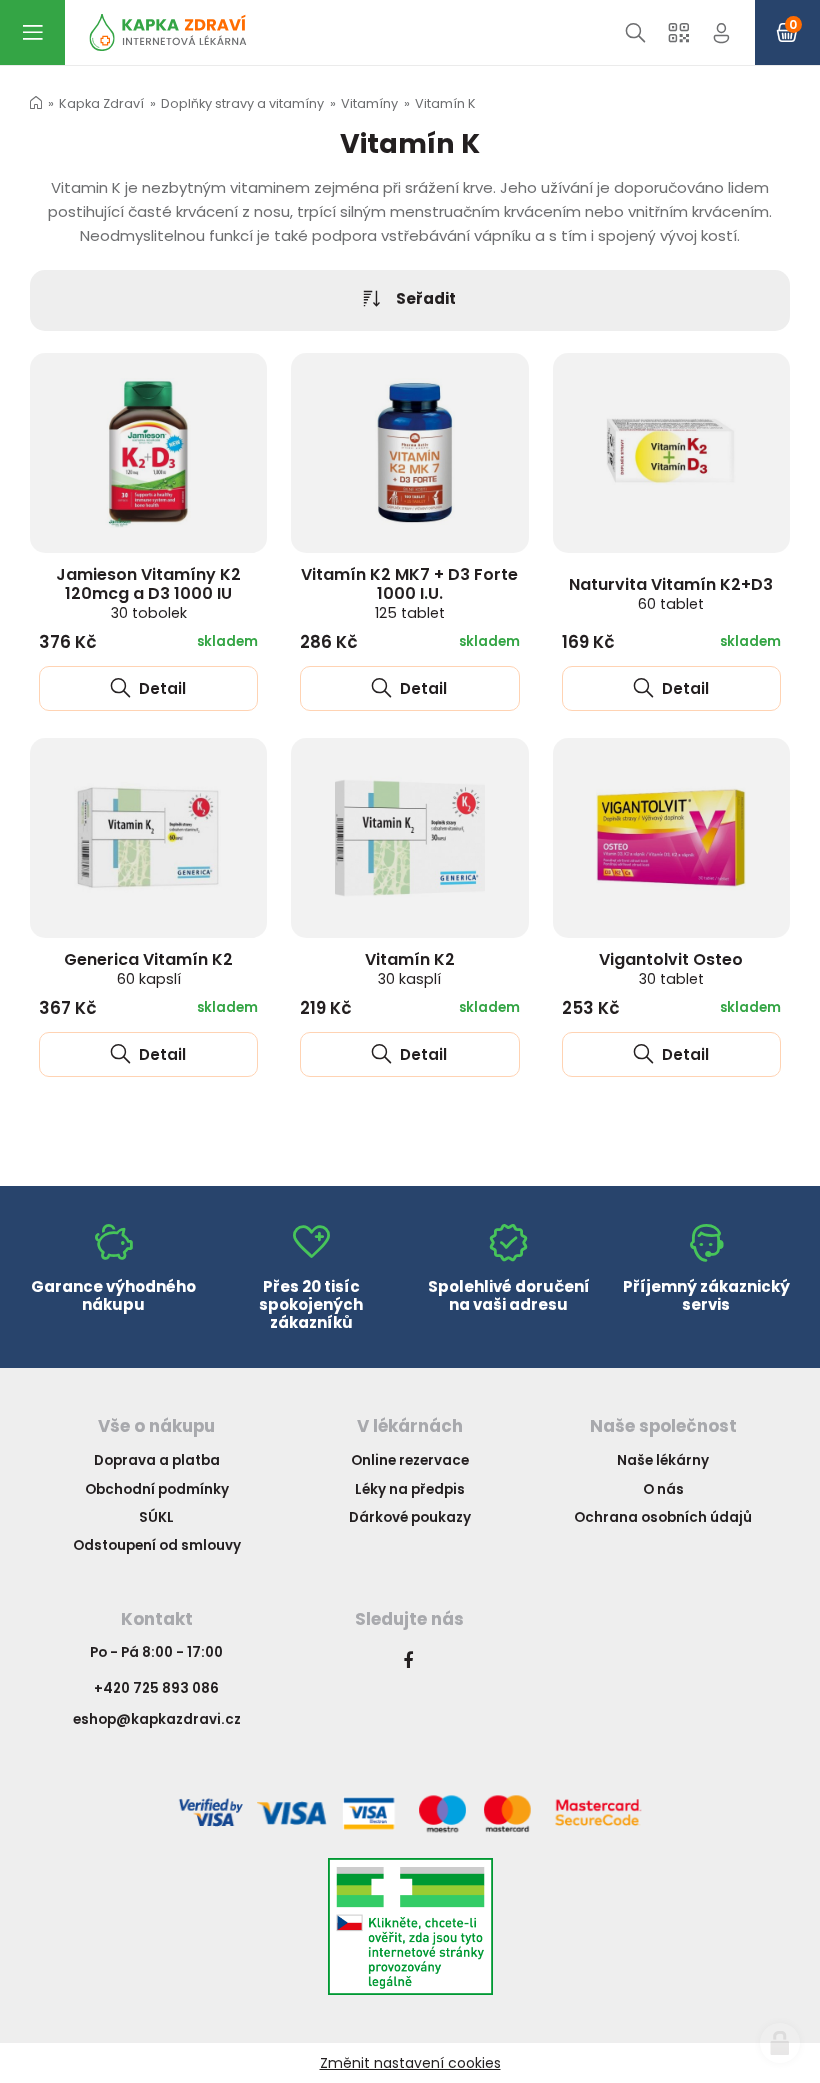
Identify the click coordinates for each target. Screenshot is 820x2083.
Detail (160, 688)
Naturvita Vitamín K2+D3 (671, 593)
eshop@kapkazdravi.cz (157, 1719)
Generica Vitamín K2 (148, 968)
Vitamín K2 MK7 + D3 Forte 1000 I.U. (409, 593)
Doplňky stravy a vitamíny (242, 103)
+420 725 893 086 (156, 1688)
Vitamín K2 (410, 968)
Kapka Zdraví (101, 103)
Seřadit (426, 298)
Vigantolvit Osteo (671, 968)
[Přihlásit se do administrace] (780, 2043)
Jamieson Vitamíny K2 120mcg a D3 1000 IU (148, 593)
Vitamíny (369, 103)
